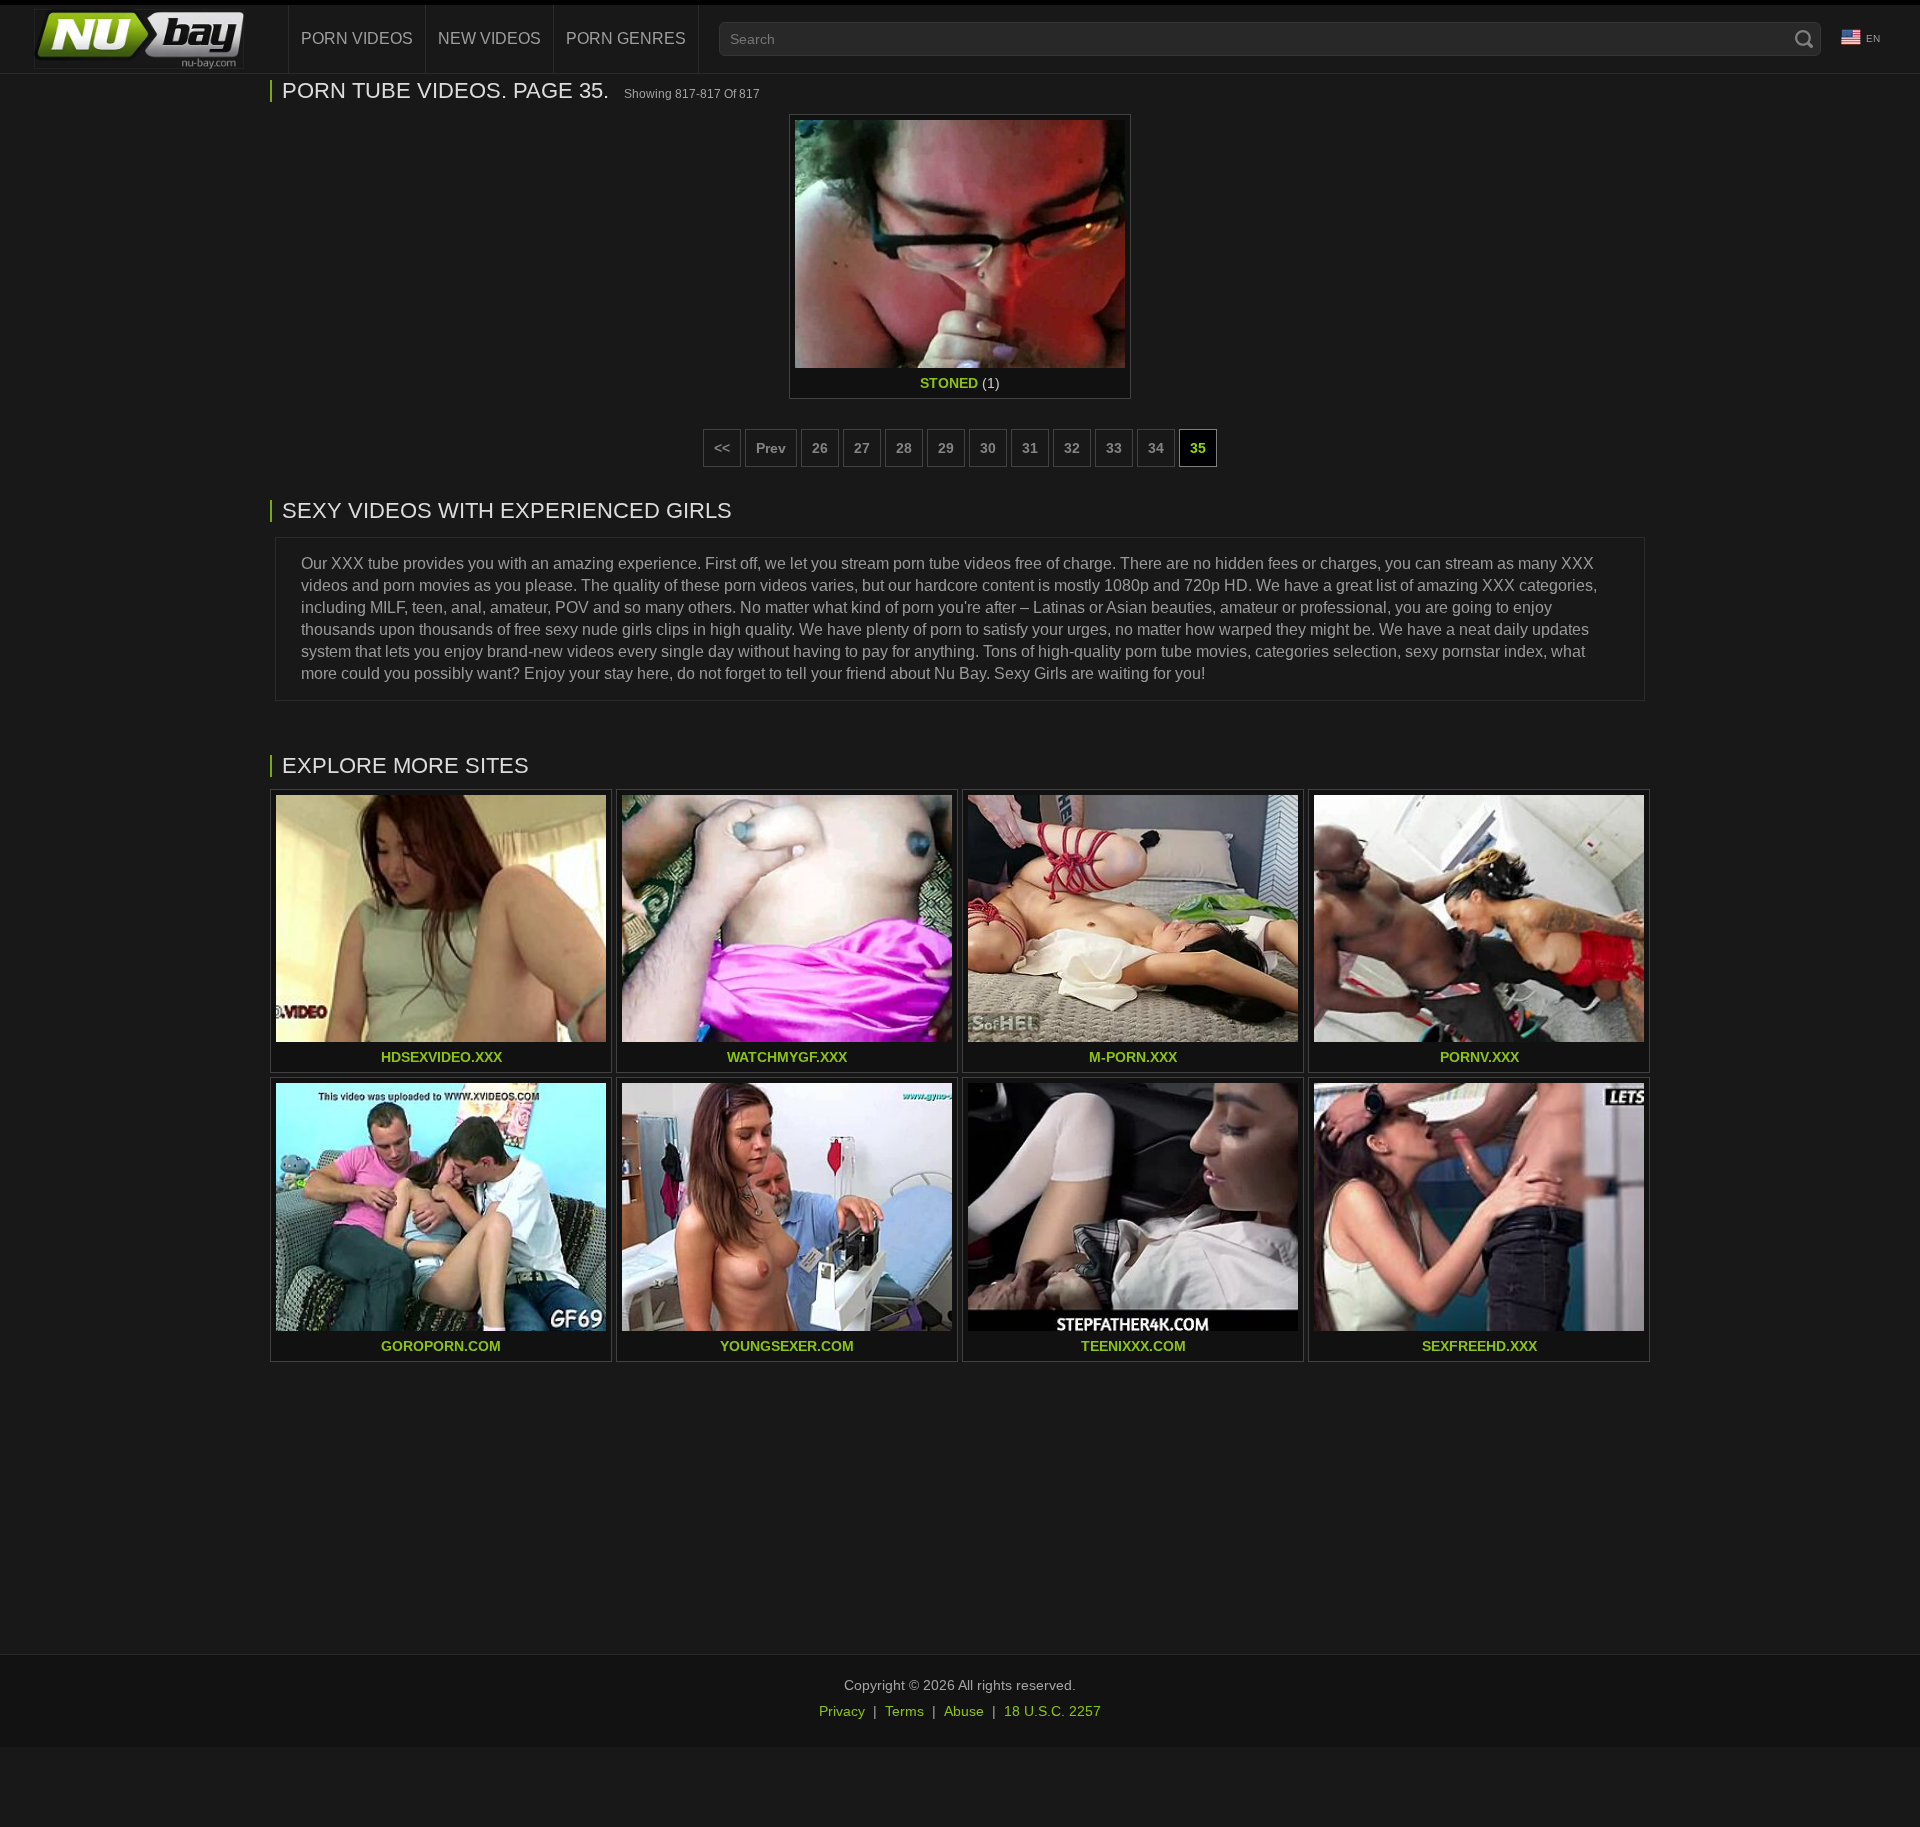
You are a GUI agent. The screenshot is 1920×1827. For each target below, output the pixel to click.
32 (1072, 448)
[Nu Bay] (139, 39)
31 (1030, 448)
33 (1114, 448)
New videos (489, 38)
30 (988, 448)
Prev (771, 448)
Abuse (964, 1711)
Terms (904, 1711)
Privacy (842, 1711)
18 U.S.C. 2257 (1052, 1711)
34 (1156, 448)
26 (820, 448)
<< (722, 448)
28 (904, 448)
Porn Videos (357, 38)
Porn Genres (626, 38)
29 (946, 448)
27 (862, 448)
